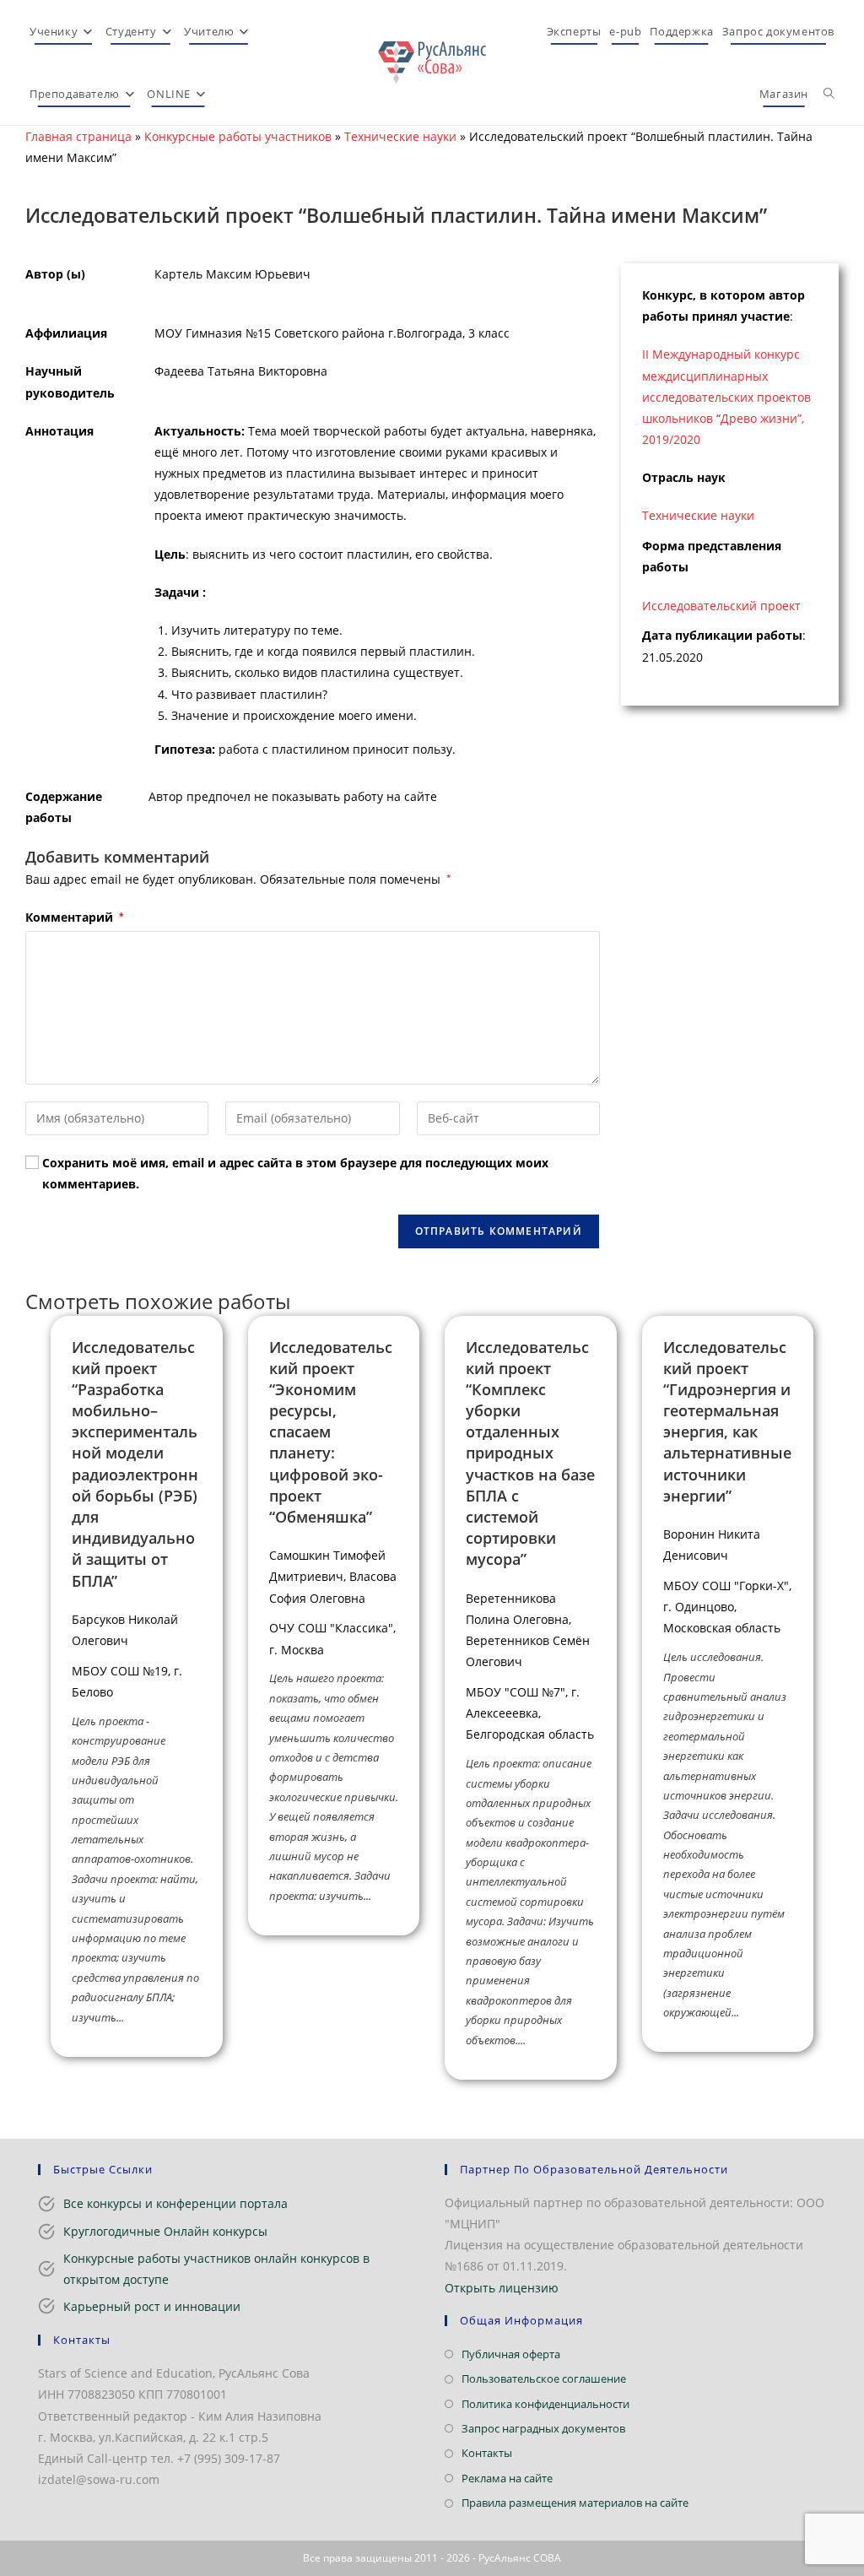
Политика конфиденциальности (545, 2404)
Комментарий (74, 917)
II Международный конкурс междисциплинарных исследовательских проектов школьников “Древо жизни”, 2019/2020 (726, 397)
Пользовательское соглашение (544, 2378)
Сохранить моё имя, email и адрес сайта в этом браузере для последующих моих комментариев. (295, 1173)
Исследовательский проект (721, 606)
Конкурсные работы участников (238, 136)
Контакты (487, 2453)
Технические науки (400, 136)
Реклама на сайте (507, 2478)
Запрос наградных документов (543, 2428)
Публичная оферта (511, 2354)
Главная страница (78, 136)
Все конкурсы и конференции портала (175, 2203)
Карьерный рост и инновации (152, 2306)
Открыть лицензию (502, 2288)
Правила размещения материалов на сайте (575, 2503)
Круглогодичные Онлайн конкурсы (165, 2231)
